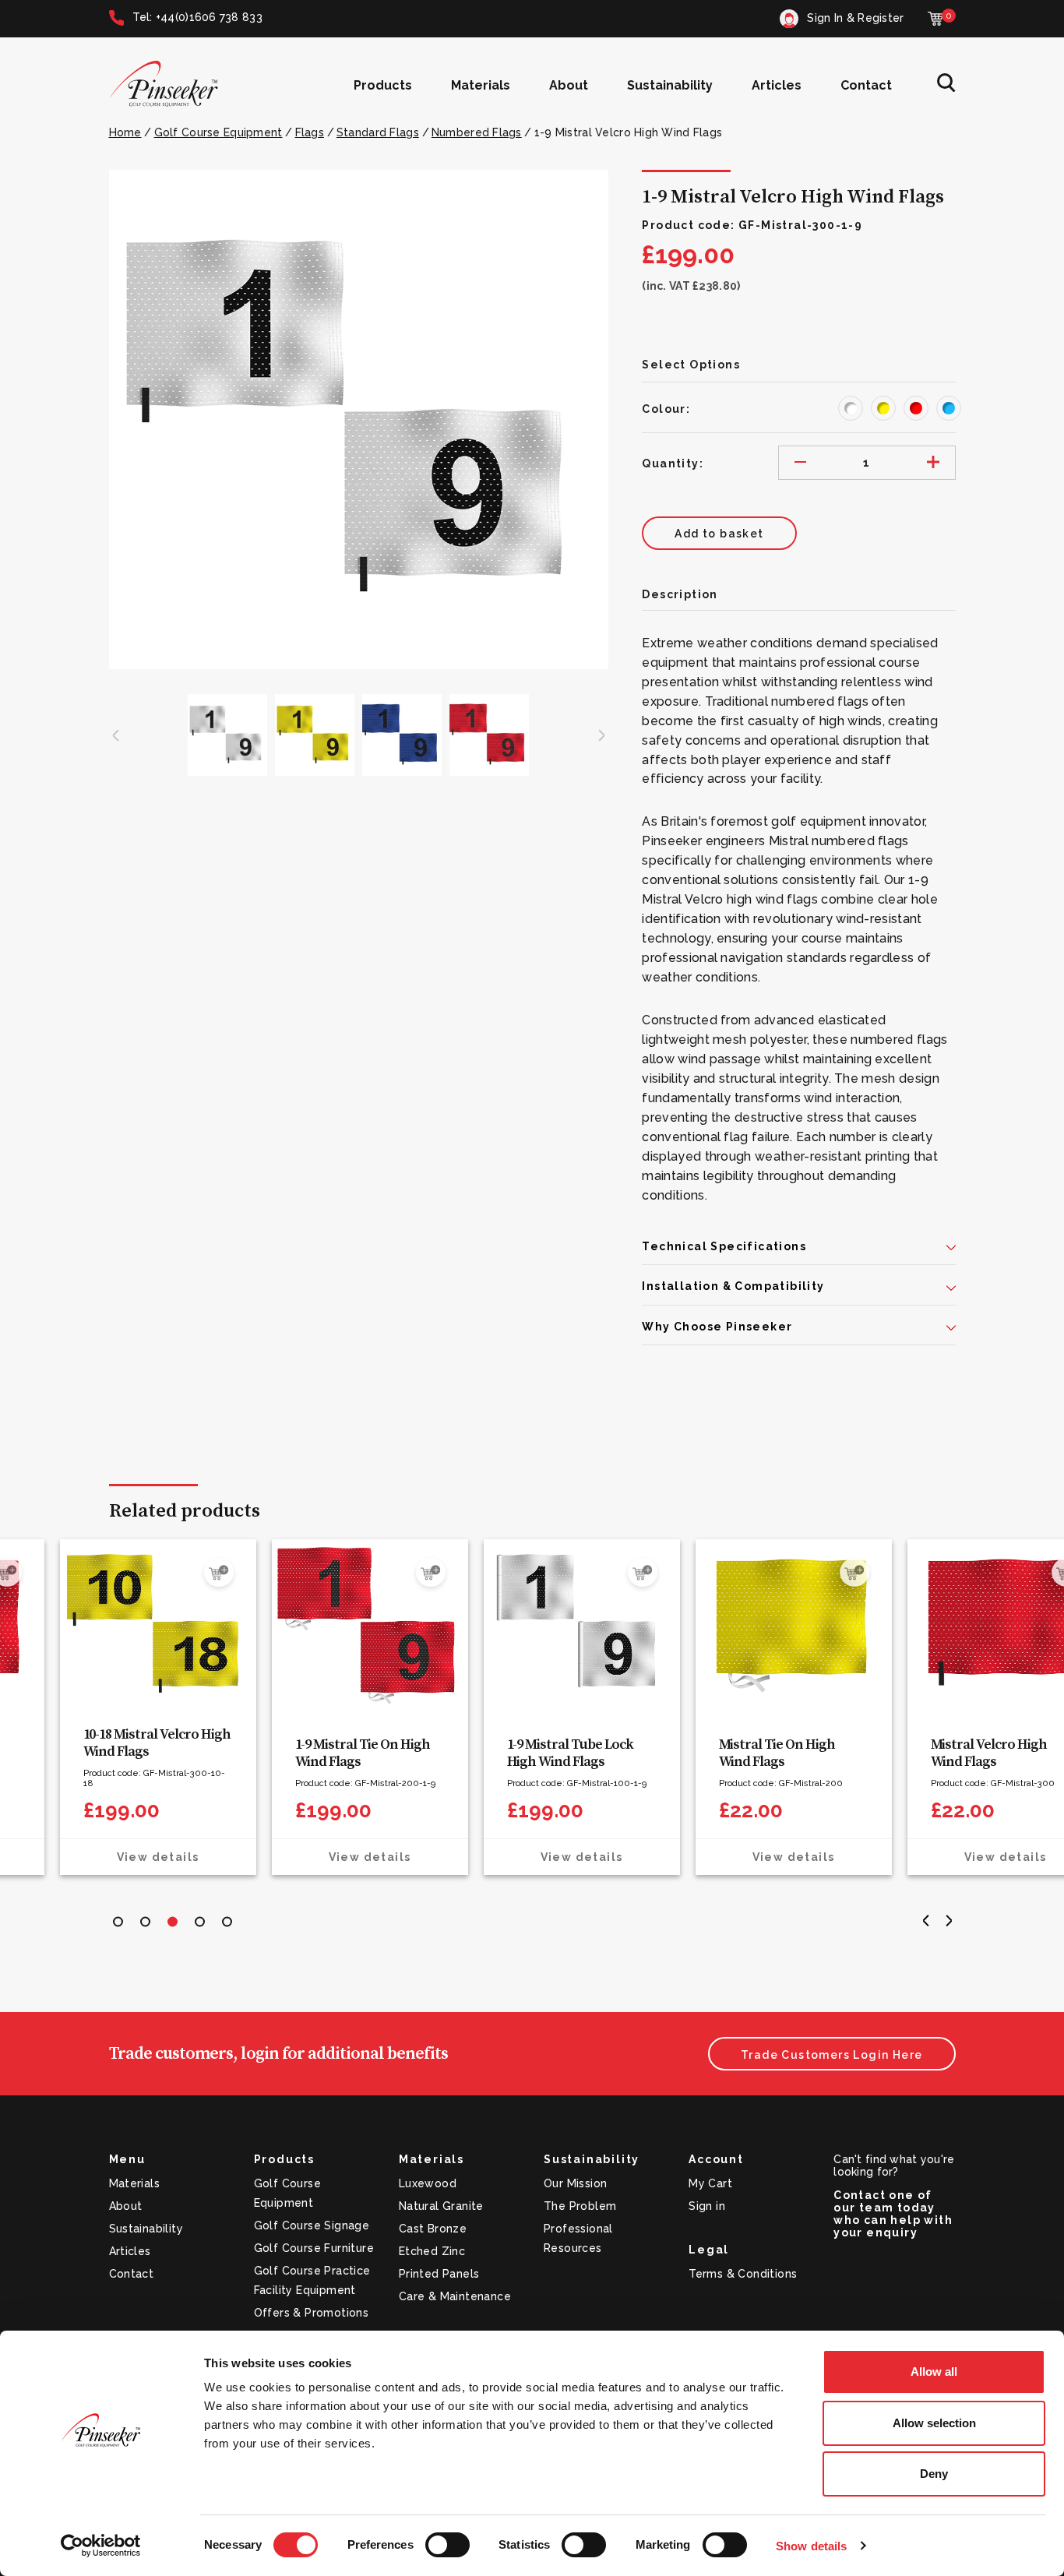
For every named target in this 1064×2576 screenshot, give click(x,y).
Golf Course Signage (312, 2225)
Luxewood (428, 2183)
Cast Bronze (433, 2229)
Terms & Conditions (743, 2274)
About (569, 85)
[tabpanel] (207, 1707)
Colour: (666, 409)
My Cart (710, 2183)
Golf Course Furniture (314, 2248)
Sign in (707, 2206)
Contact (866, 85)
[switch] (447, 2545)
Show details (811, 2546)
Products (383, 85)
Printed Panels (439, 2274)
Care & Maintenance (455, 2296)
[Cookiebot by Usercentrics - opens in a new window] (101, 2546)
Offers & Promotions (312, 2313)
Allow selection (934, 2423)
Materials (481, 85)
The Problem (580, 2206)
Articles (777, 85)
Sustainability (670, 85)
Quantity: (673, 463)
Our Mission (575, 2183)
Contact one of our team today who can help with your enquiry (893, 2214)
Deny (934, 2474)
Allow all (934, 2372)
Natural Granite (441, 2206)
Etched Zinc (432, 2251)
